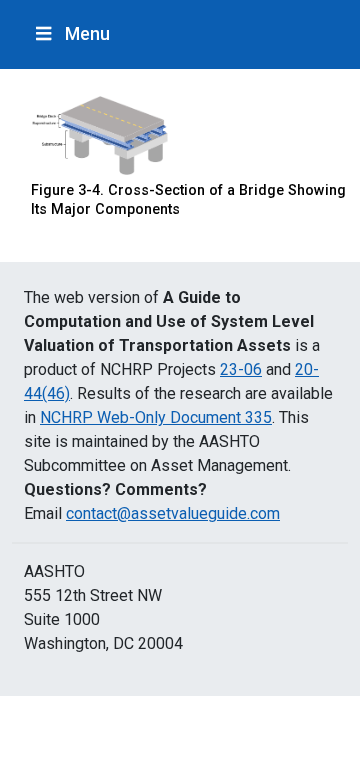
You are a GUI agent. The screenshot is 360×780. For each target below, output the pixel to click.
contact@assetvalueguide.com (173, 513)
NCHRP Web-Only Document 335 (156, 417)
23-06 (241, 369)
